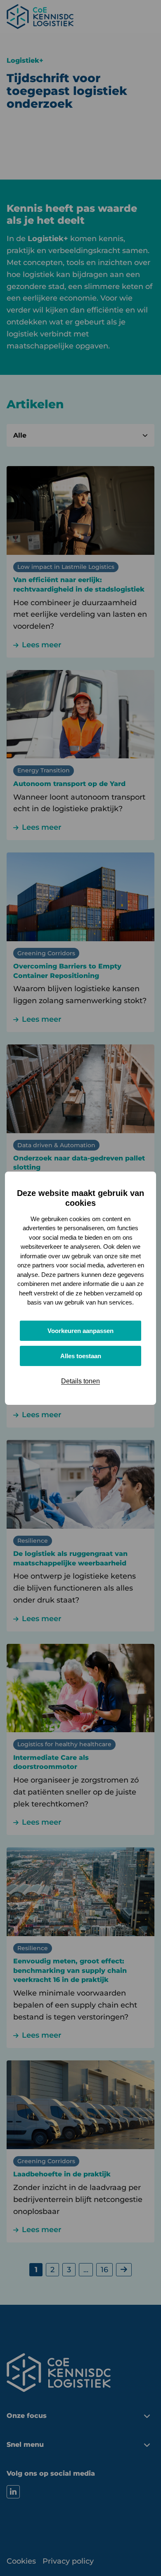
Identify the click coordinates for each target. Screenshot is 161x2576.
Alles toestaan (81, 1356)
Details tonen (80, 1381)
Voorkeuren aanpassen (80, 1331)
